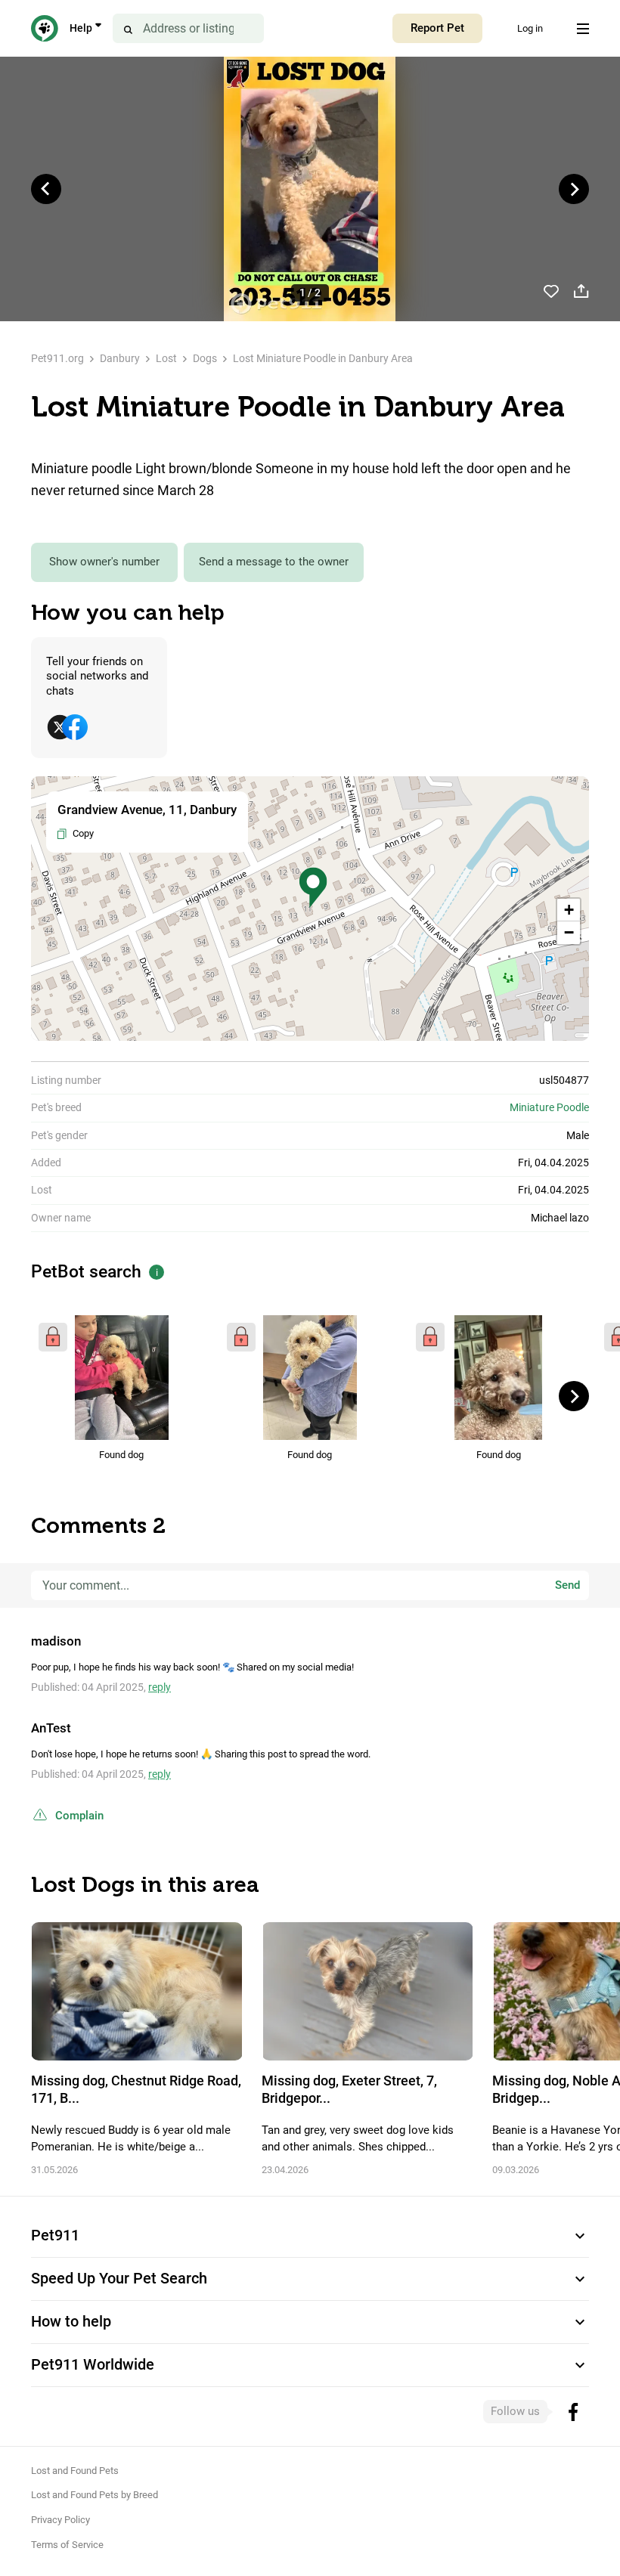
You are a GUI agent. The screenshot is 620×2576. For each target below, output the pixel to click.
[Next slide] (574, 189)
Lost (166, 358)
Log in (530, 28)
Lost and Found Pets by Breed (95, 2495)
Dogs (205, 358)
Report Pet (437, 28)
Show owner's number (104, 562)
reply (160, 1687)
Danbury (120, 358)
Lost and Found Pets (75, 2471)
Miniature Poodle (549, 1107)
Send (567, 1585)
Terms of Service (67, 2545)
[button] (313, 888)
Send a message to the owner (274, 562)
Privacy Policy (60, 2520)
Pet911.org (57, 358)
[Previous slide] (46, 189)
